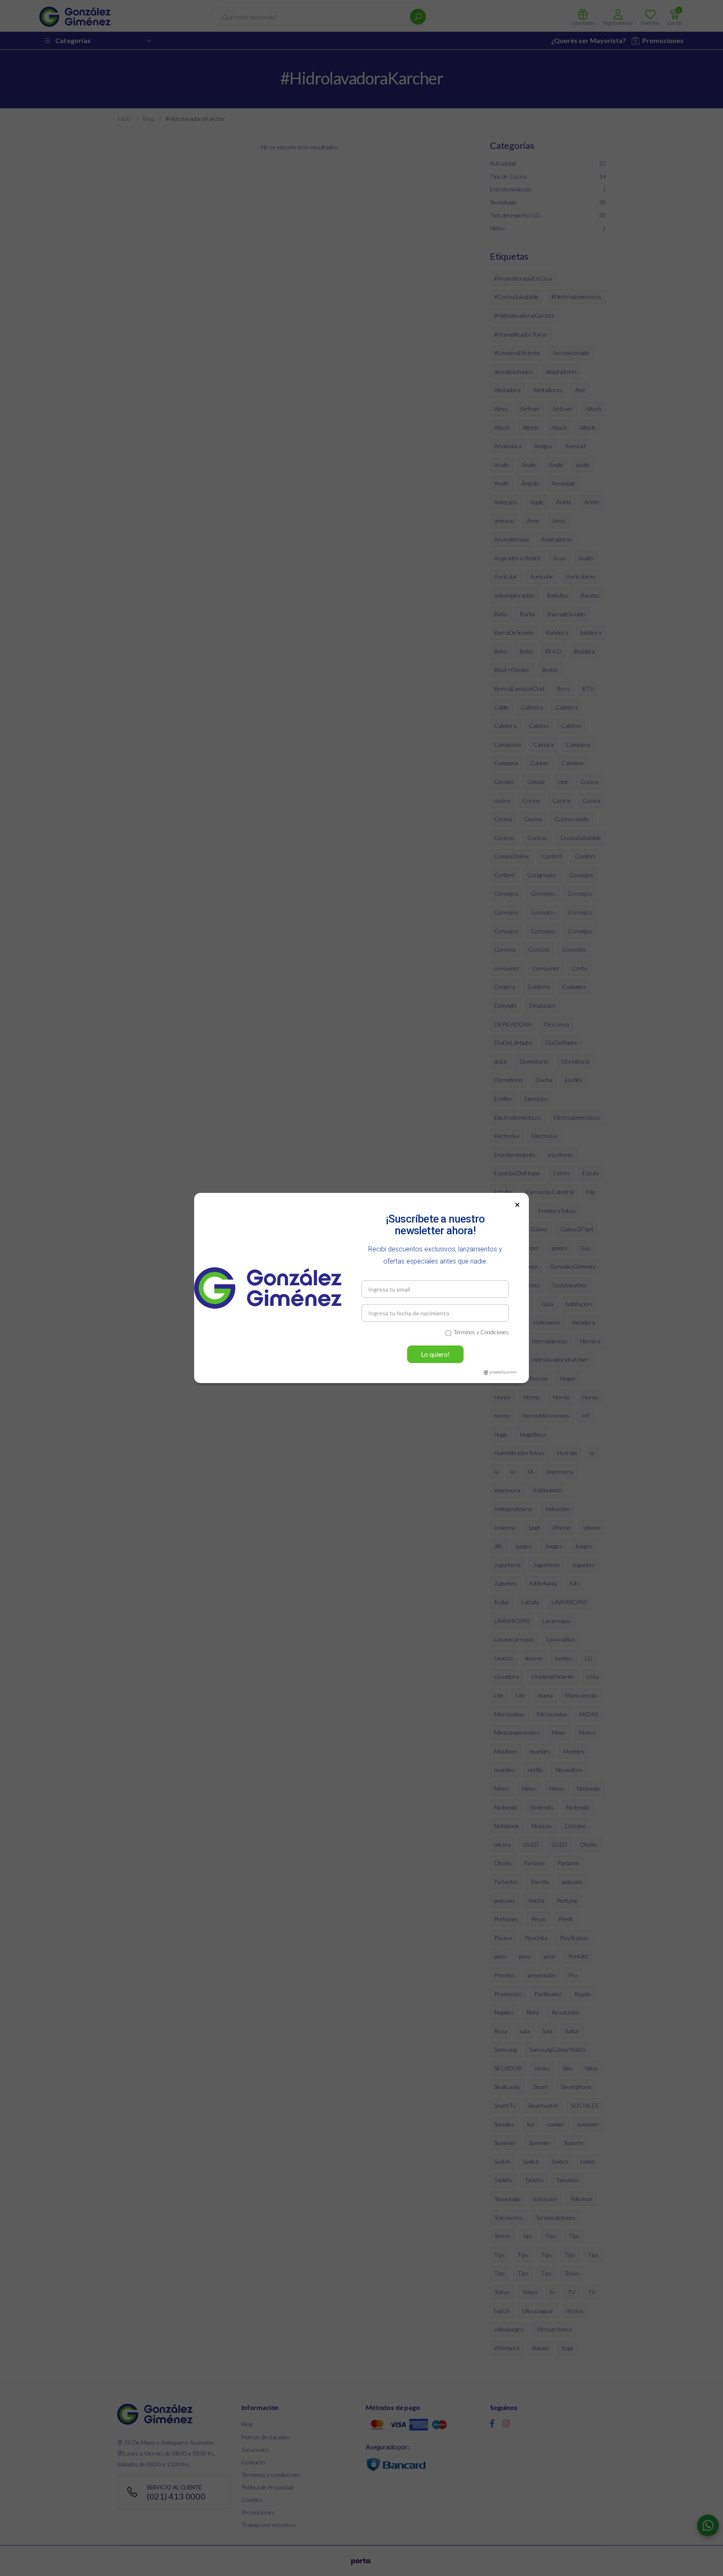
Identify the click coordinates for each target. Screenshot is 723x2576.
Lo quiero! (435, 1354)
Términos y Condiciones (481, 1332)
